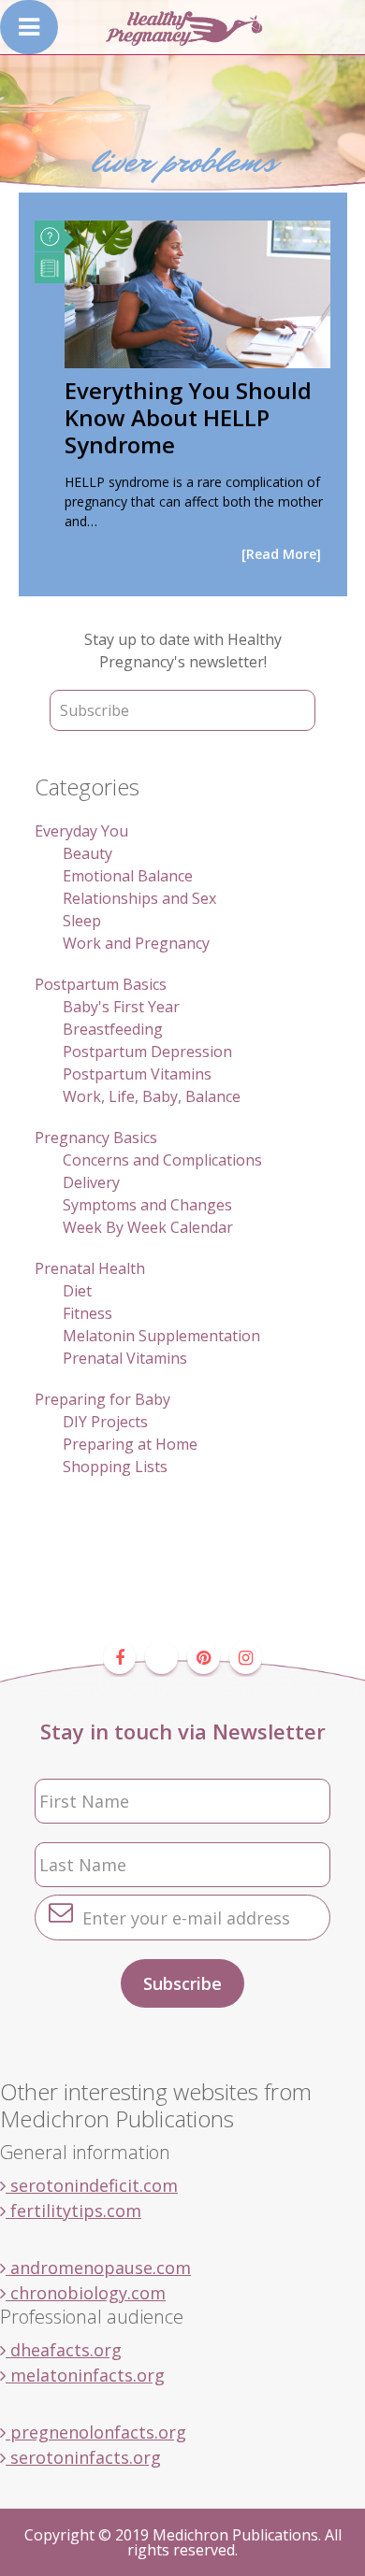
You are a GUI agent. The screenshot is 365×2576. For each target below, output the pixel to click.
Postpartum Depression (147, 1052)
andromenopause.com (98, 2268)
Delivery (91, 1182)
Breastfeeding (113, 1029)
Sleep (82, 921)
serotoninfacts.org (83, 2457)
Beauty (88, 853)
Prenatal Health (90, 1268)
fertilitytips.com (73, 2211)
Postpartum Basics (101, 984)
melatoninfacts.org (85, 2375)
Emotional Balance (128, 876)
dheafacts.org (64, 2350)
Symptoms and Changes (147, 1205)
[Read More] (281, 554)
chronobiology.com (86, 2293)
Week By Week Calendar (148, 1227)
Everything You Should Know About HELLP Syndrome (188, 417)
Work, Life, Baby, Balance (152, 1096)
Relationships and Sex (139, 898)
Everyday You (81, 831)
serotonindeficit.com (92, 2185)
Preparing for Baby (102, 1399)
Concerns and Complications (162, 1160)
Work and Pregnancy (136, 943)
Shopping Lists (115, 1467)
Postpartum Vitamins (137, 1074)
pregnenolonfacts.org (96, 2432)
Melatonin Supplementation (161, 1336)
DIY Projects (105, 1422)
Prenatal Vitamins (125, 1358)
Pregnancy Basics (96, 1138)
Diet (77, 1291)
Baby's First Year (121, 1007)
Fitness (88, 1313)
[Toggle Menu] (29, 27)
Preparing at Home (130, 1444)
